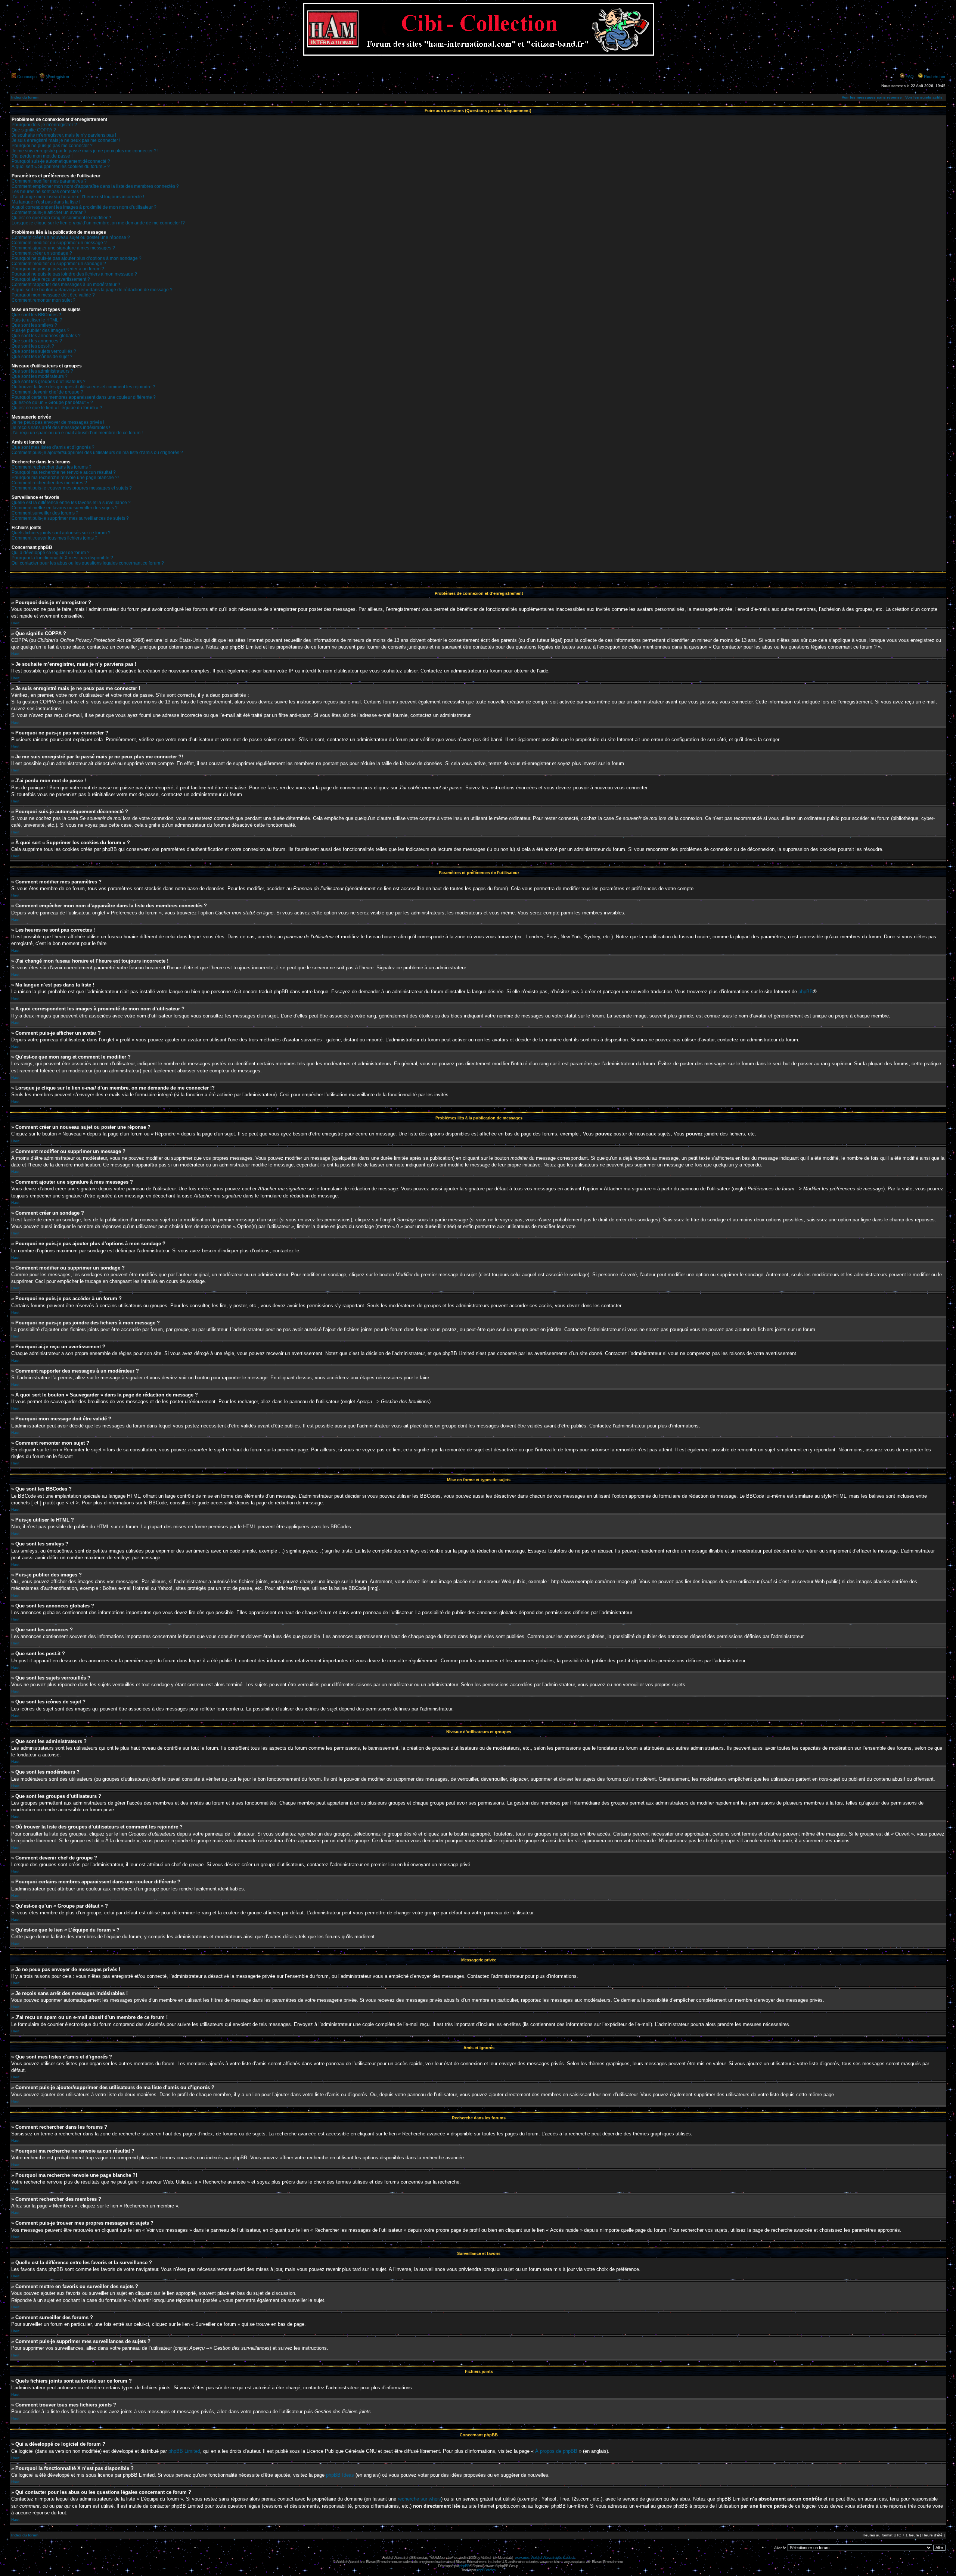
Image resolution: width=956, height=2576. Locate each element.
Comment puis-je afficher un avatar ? (49, 212)
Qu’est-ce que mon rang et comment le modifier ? (61, 218)
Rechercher (935, 77)
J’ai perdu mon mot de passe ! (42, 156)
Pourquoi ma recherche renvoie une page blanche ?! (65, 478)
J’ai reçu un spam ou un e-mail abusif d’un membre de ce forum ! (77, 433)
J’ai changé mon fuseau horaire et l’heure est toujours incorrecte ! (78, 197)
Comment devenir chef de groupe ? (47, 392)
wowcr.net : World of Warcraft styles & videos (545, 2558)
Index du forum (25, 97)
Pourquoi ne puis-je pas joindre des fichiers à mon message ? (74, 274)
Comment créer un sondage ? (42, 253)
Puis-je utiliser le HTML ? (37, 320)
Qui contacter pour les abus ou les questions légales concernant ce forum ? (88, 563)
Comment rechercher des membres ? (49, 483)
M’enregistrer (58, 77)
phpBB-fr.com (486, 2570)
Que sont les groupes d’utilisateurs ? (49, 382)
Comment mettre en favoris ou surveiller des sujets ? (65, 508)
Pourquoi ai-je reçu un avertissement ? (51, 279)
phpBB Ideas (340, 2475)
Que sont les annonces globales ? (46, 336)
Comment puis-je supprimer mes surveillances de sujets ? (70, 518)
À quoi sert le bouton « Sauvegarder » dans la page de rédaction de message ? (92, 290)
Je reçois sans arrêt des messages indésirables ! (61, 428)
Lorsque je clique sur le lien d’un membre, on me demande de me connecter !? (98, 223)
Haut (15, 623)
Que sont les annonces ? (37, 341)
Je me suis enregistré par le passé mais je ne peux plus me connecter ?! (85, 151)
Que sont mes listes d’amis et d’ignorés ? (53, 447)
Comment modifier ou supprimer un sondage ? (59, 264)
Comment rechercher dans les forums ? (52, 467)
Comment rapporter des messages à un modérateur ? (66, 285)
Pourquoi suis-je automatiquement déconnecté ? (61, 161)
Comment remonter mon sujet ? (44, 300)
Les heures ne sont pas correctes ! (46, 192)
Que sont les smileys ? (34, 325)
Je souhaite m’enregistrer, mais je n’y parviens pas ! (64, 135)
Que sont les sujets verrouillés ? (44, 351)
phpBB (806, 992)
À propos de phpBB (556, 2451)
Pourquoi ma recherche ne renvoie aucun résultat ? (64, 472)
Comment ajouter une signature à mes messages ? (63, 248)
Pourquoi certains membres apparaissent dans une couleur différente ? (84, 397)
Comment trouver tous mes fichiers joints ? (55, 538)
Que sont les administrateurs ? (42, 371)
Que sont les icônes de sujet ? (42, 357)
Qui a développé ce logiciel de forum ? (51, 553)
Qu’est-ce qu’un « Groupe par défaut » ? (52, 403)
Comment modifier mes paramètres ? (49, 181)
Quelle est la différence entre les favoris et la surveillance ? (71, 503)
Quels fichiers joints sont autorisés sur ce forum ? (61, 533)
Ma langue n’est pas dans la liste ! (46, 202)
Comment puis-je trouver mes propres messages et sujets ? (72, 488)
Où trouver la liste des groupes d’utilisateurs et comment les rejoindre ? (83, 387)
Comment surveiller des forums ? (45, 513)
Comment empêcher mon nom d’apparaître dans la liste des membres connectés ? (95, 186)
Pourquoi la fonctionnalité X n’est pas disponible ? (62, 558)
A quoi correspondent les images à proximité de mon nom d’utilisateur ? (84, 207)
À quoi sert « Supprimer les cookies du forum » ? (61, 167)
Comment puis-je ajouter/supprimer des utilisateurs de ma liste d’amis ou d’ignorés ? (97, 453)
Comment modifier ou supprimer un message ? (59, 243)
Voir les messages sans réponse (872, 97)
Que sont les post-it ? (33, 346)
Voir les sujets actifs (924, 97)
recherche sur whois (419, 2499)
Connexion (27, 77)
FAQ (910, 77)
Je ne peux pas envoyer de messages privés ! (58, 422)
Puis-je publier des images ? (41, 330)
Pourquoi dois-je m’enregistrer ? (44, 125)
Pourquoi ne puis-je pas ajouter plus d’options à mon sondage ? (77, 258)
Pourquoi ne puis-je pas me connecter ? (52, 146)
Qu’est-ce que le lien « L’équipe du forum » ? (57, 408)
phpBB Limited (184, 2451)
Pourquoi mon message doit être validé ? (53, 295)
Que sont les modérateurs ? (40, 376)
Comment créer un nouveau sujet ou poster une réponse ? (71, 237)
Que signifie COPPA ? (34, 130)
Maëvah (486, 2558)
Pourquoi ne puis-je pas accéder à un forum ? (58, 269)
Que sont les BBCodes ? (36, 315)
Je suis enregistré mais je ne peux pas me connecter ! (66, 140)
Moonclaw (505, 2558)
